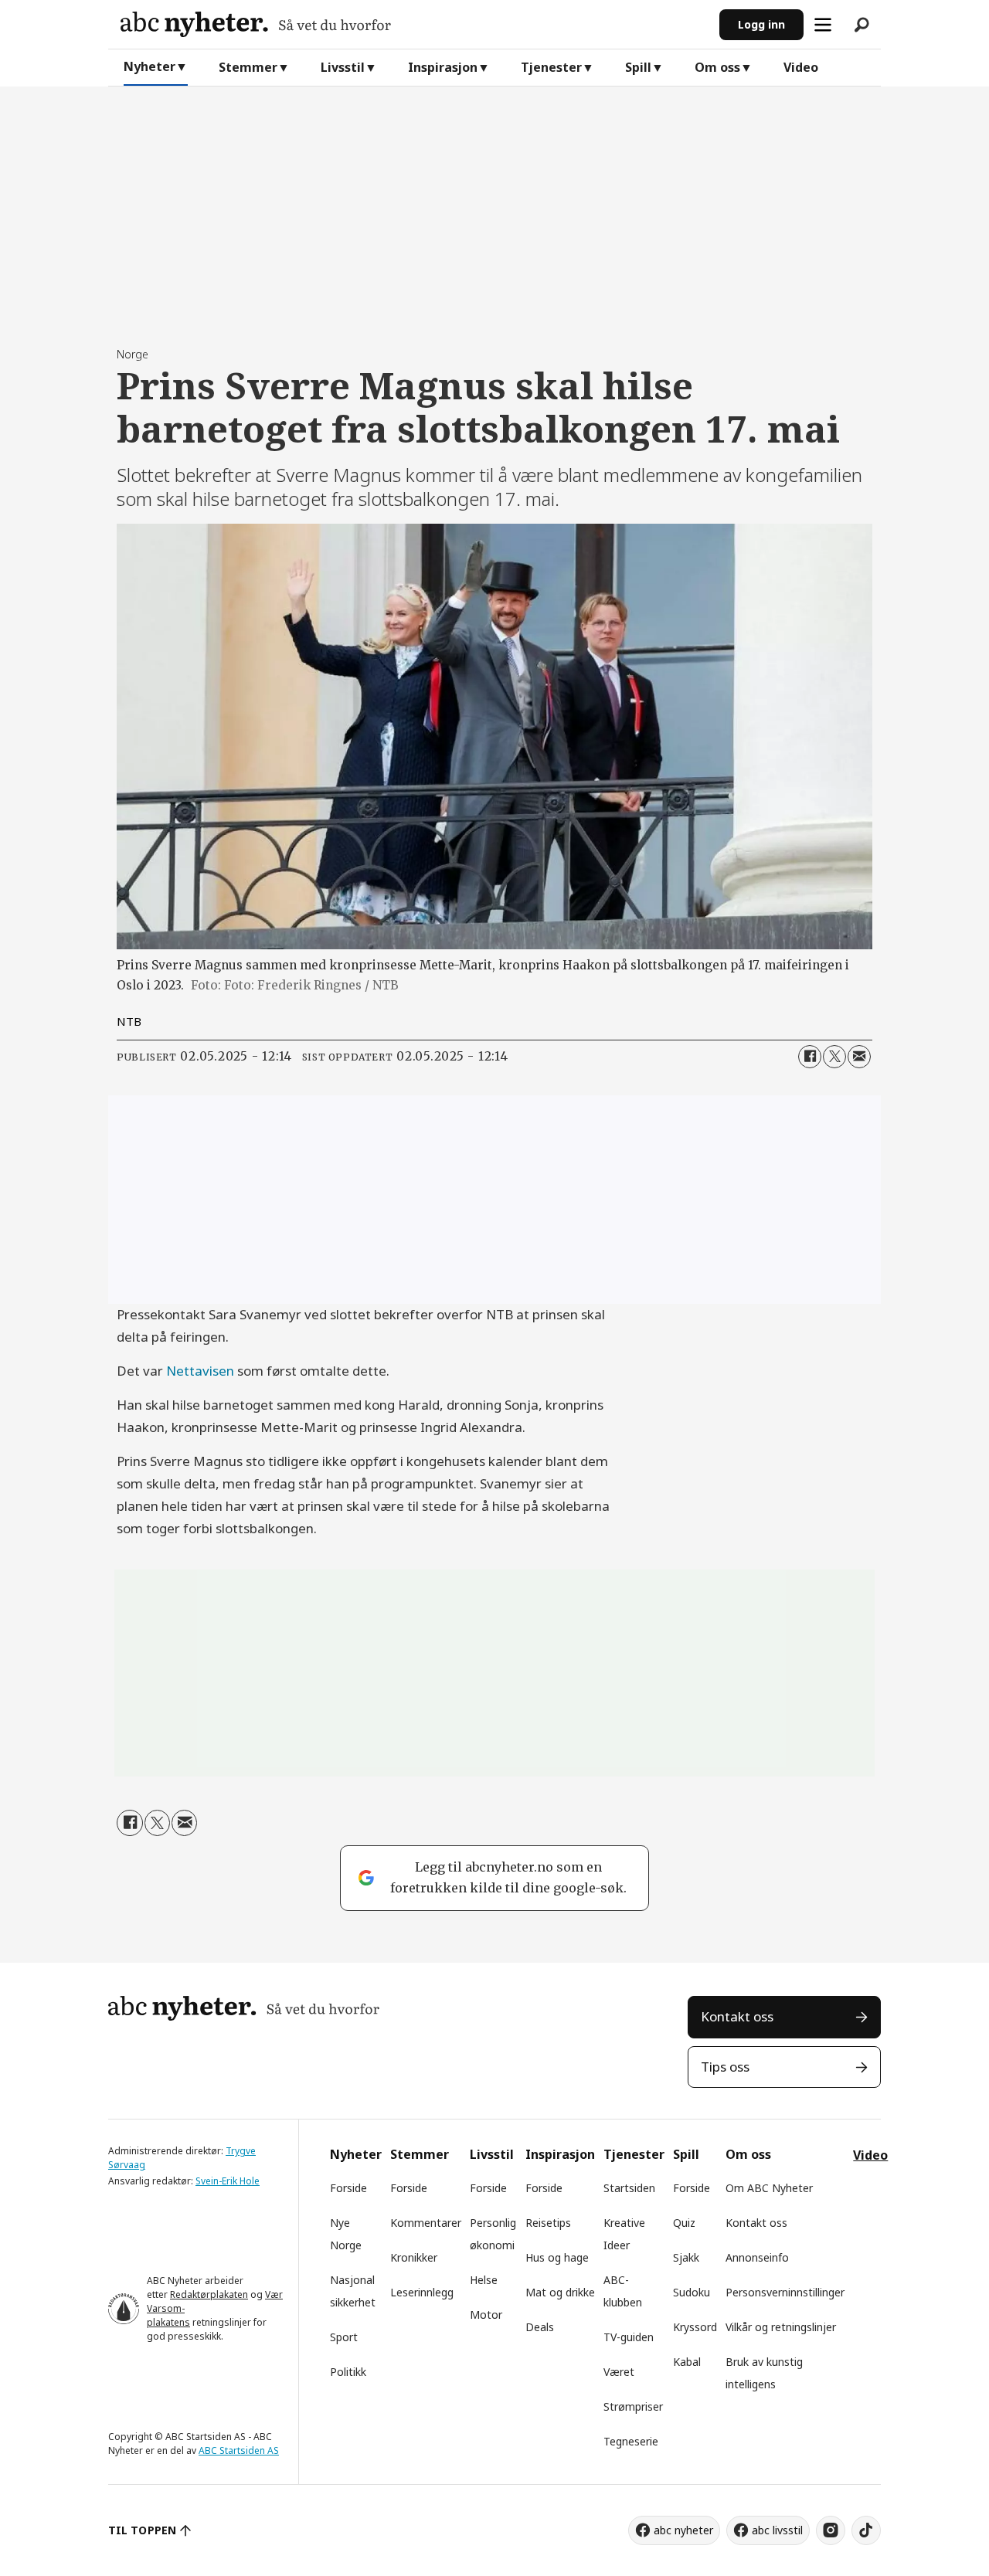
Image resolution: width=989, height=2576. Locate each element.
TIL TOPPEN (142, 2530)
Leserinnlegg (422, 2292)
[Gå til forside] (414, 24)
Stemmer (248, 67)
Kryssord (695, 2327)
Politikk (348, 2372)
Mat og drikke (560, 2292)
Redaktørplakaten (209, 2294)
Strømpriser (633, 2406)
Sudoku (692, 2292)
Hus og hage (557, 2257)
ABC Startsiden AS (239, 2450)
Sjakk (686, 2257)
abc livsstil (777, 2530)
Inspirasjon (443, 67)
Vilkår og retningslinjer (781, 2327)
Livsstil (343, 67)
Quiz (684, 2223)
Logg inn (761, 24)
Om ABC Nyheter (769, 2188)
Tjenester (551, 67)
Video (801, 67)
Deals (540, 2327)
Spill (638, 67)
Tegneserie (631, 2441)
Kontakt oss (737, 2016)
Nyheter (150, 66)
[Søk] (862, 25)
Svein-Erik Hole (228, 2181)
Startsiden (629, 2188)
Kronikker (414, 2257)
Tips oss (725, 2067)
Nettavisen (200, 1371)
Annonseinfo (757, 2257)
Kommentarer (426, 2223)
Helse (484, 2280)
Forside (348, 2188)
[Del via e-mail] (859, 1057)
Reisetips (548, 2223)
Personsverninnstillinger (785, 2292)
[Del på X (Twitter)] (834, 1057)
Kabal (687, 2362)
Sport (344, 2337)
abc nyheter (683, 2530)
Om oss (717, 67)
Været (619, 2372)
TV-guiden (629, 2337)
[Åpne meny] (823, 25)
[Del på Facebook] (810, 1057)
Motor (486, 2315)
